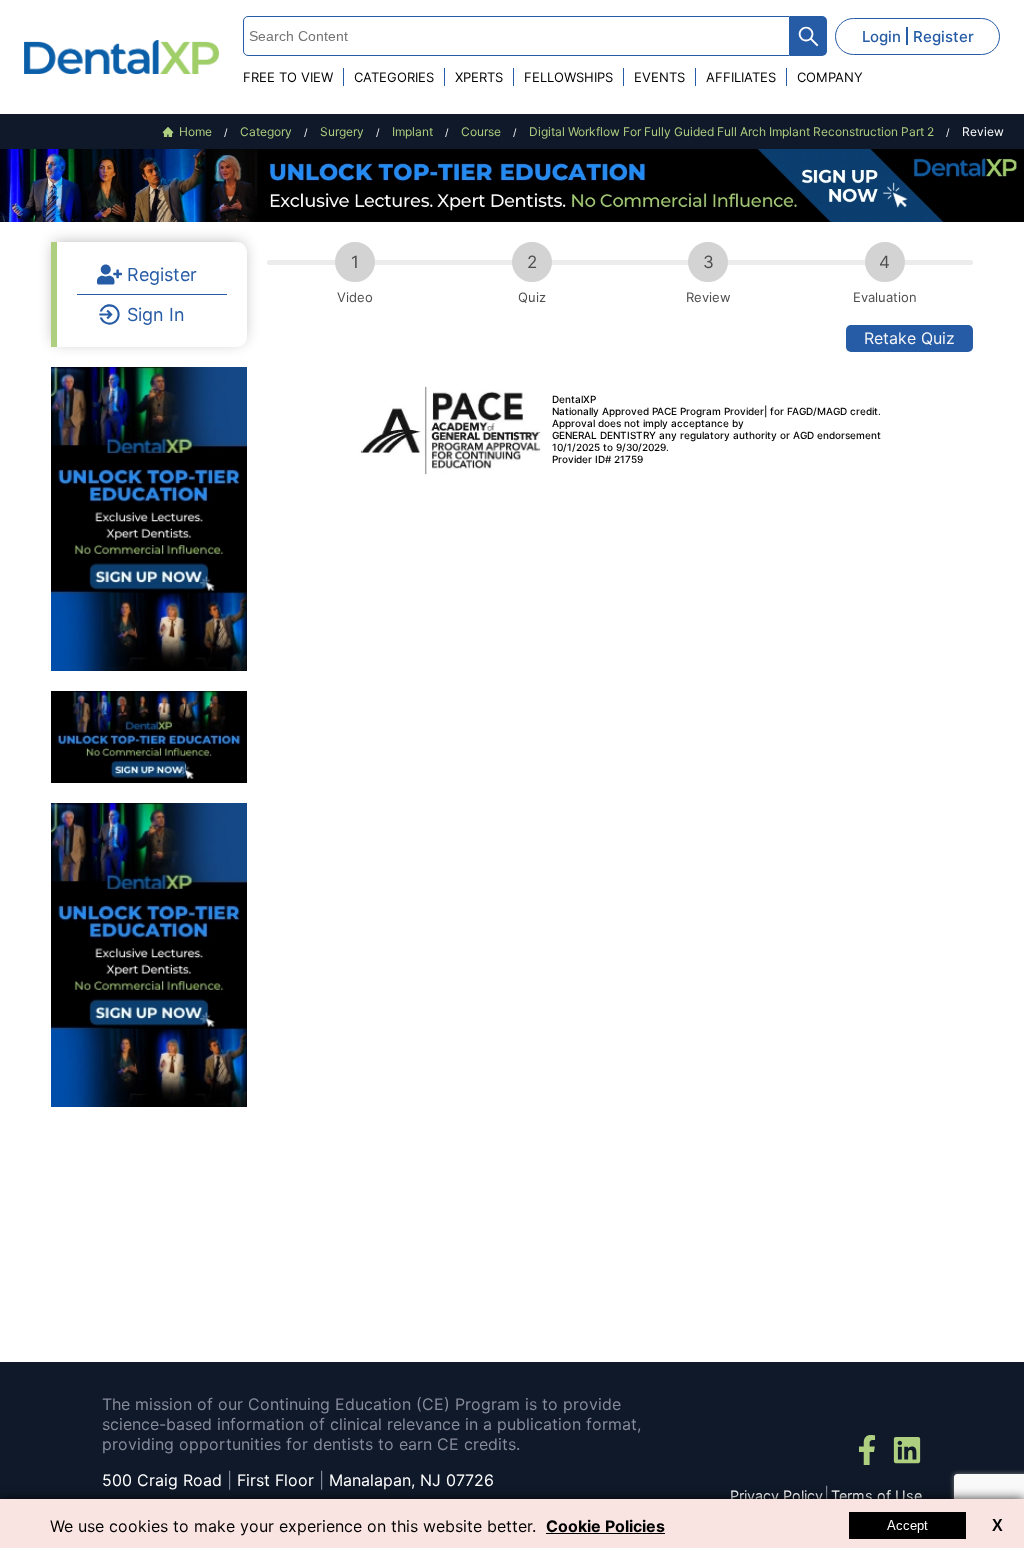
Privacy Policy (776, 1495)
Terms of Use (876, 1495)
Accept (907, 1525)
